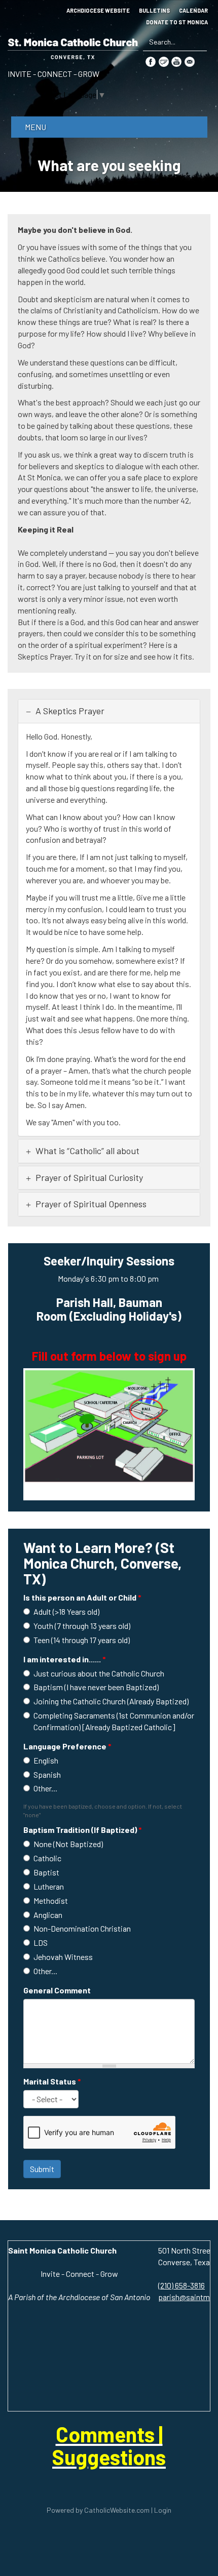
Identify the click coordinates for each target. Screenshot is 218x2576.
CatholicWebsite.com (117, 2510)
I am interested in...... (65, 1659)
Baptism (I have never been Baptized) (96, 1687)
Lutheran (49, 1886)
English (46, 1760)
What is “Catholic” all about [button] (87, 1151)
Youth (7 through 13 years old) (82, 1626)
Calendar (193, 11)
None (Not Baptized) (68, 1844)
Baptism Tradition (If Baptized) (83, 1830)
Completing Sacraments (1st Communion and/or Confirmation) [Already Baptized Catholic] (114, 1721)
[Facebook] (151, 61)
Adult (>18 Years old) (66, 1611)
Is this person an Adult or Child (82, 1597)
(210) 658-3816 (181, 2285)
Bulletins (154, 11)
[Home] (73, 47)
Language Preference (67, 1746)
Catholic (47, 1858)
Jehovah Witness (63, 1957)
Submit (42, 2169)
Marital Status (52, 2081)
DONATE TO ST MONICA (177, 22)
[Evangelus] (164, 61)
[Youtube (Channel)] (176, 61)
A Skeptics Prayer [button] (69, 711)
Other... (45, 1788)
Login (163, 2510)
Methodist (51, 1900)
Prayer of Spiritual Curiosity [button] (89, 1177)
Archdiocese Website (98, 11)
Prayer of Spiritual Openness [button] (91, 1204)
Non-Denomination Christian (82, 1928)
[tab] (109, 711)
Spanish (47, 1774)
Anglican (48, 1915)
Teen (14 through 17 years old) (82, 1640)
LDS (41, 1943)
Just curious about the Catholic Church (99, 1673)
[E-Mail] (190, 61)
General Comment (57, 1990)
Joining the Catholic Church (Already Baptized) (111, 1701)
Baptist (46, 1872)
